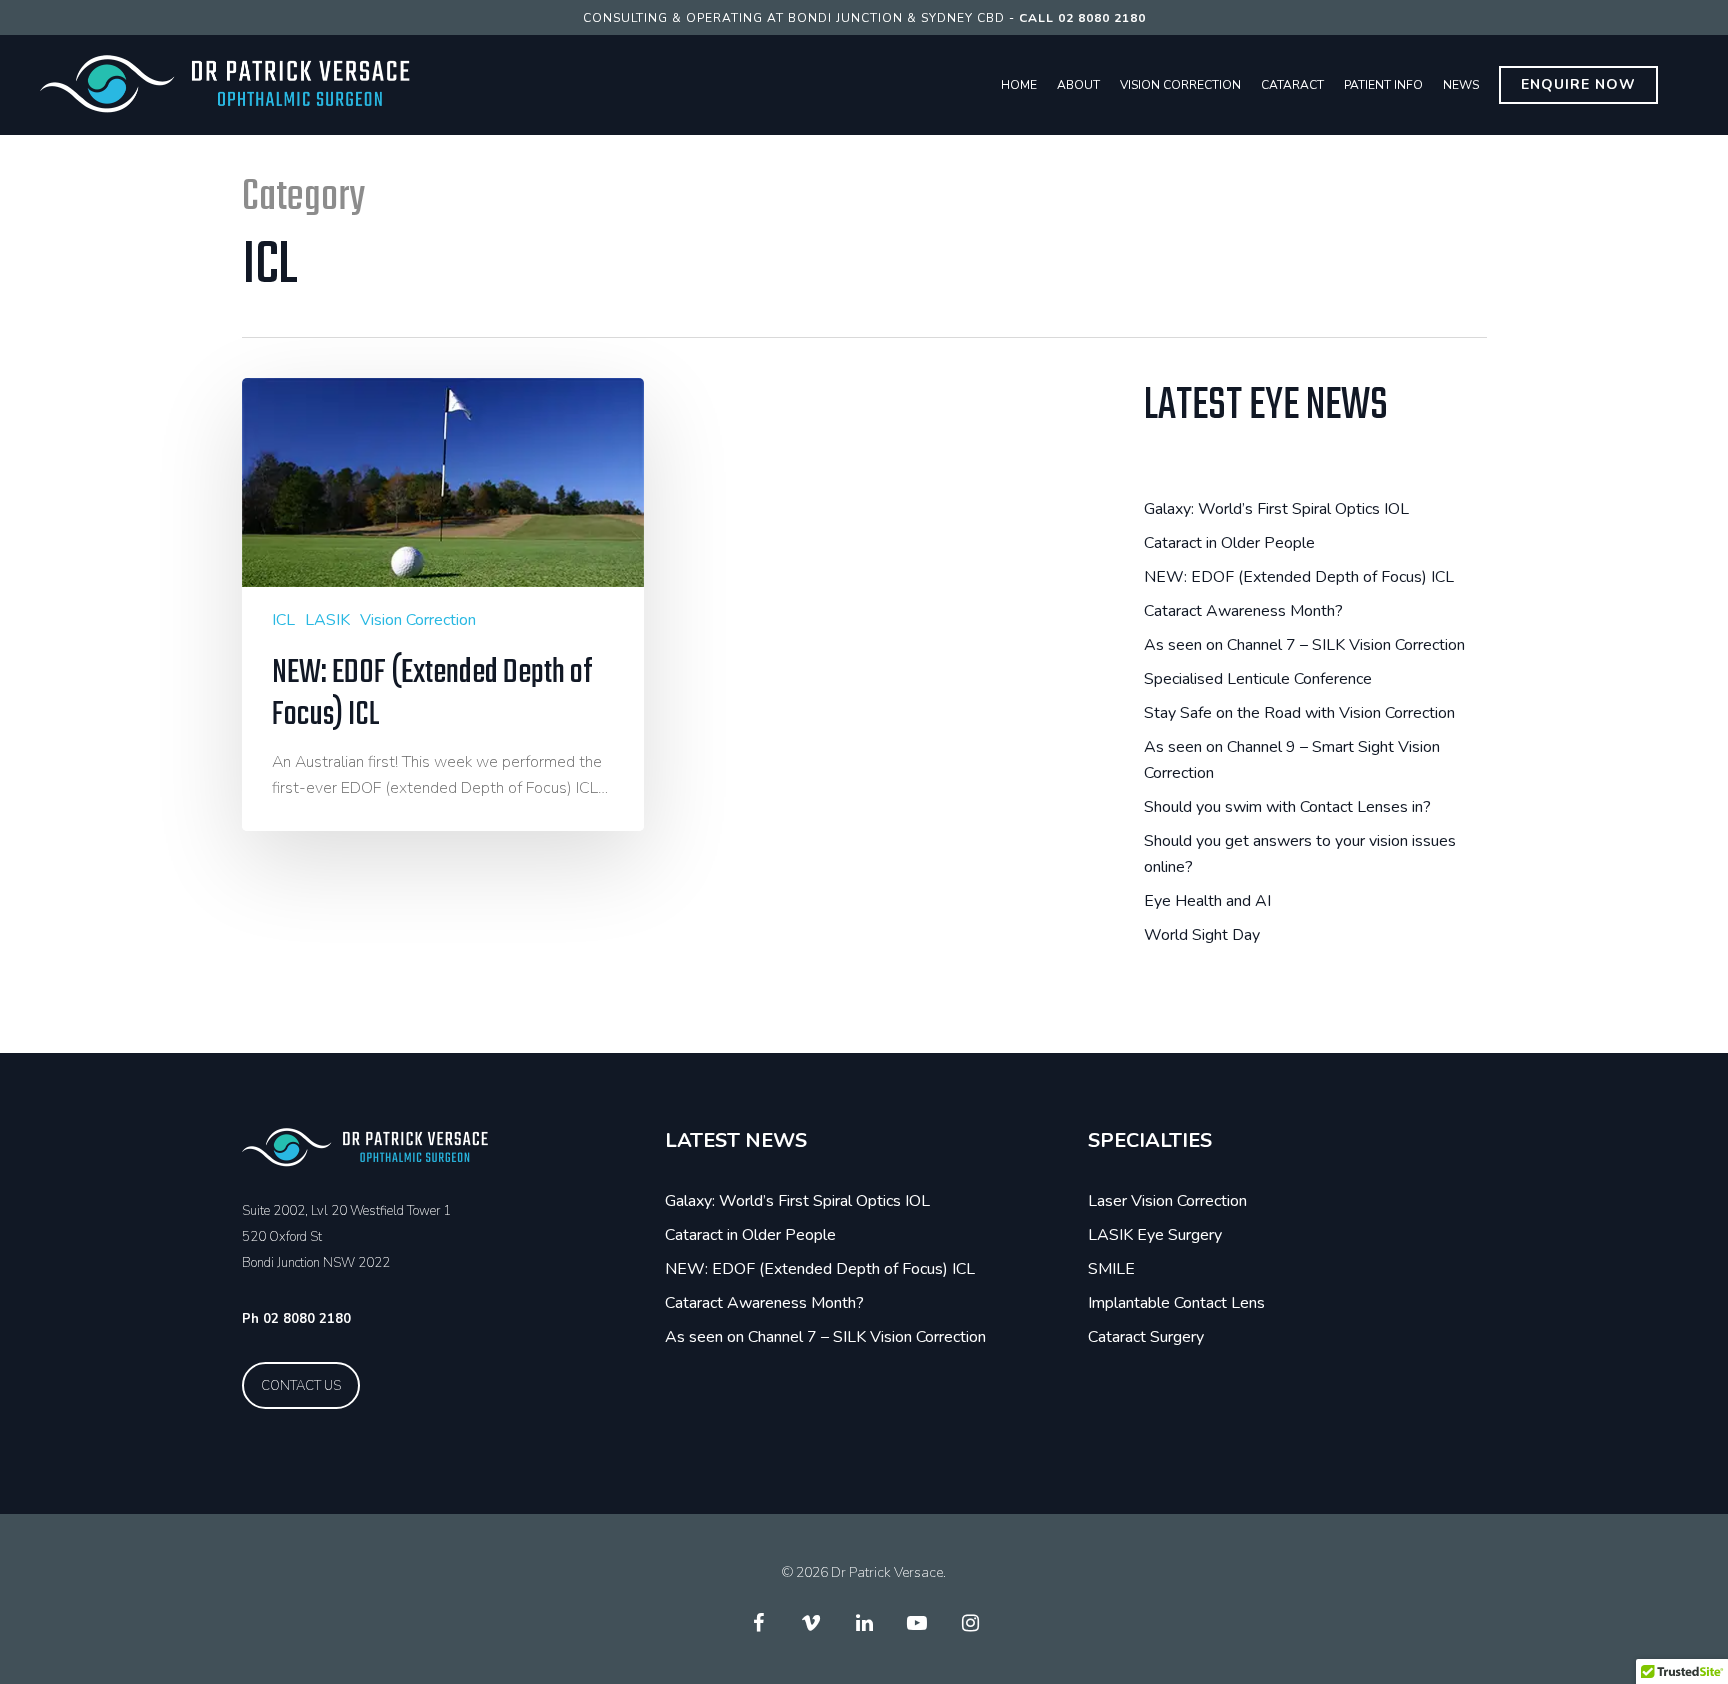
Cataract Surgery (1146, 1337)
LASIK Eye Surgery (1155, 1235)
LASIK (327, 620)
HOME (1019, 85)
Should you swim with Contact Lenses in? (1287, 807)
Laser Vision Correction (1167, 1201)
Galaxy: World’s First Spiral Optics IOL (1276, 509)
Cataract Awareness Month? (1243, 611)
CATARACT (1292, 85)
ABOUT (1078, 85)
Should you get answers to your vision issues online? (1300, 854)
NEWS (1461, 85)
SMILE (1111, 1269)
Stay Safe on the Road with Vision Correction (1299, 713)
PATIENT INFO (1383, 85)
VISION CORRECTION (1180, 85)
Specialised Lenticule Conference (1258, 679)
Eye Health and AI (1207, 901)
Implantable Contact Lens (1176, 1303)
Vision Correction (418, 620)
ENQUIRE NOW (1578, 84)
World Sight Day (1202, 935)
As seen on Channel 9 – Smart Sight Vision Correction (1292, 760)
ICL (283, 620)
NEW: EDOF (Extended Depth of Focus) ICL (1299, 577)
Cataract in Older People (1229, 543)
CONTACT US (301, 1386)
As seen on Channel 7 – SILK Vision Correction (1304, 645)
